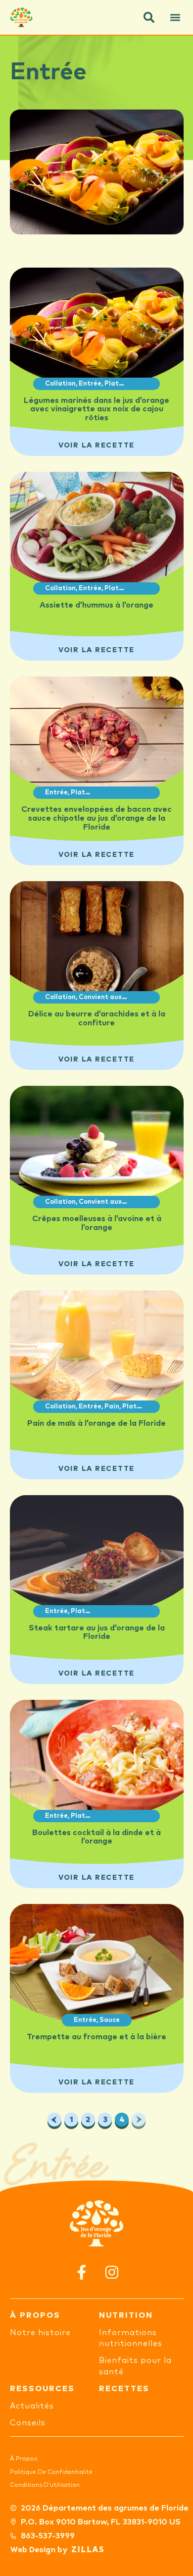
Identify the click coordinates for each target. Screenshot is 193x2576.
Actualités (32, 2406)
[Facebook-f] (81, 2272)
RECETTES (124, 2389)
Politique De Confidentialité (51, 2472)
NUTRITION (126, 2315)
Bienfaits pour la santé (135, 2366)
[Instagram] (112, 2272)
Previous (54, 2120)
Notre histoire (40, 2333)
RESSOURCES (42, 2389)
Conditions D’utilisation (45, 2485)
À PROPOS (35, 2315)
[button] (149, 17)
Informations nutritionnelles (131, 2338)
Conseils (28, 2423)
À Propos (24, 2459)
